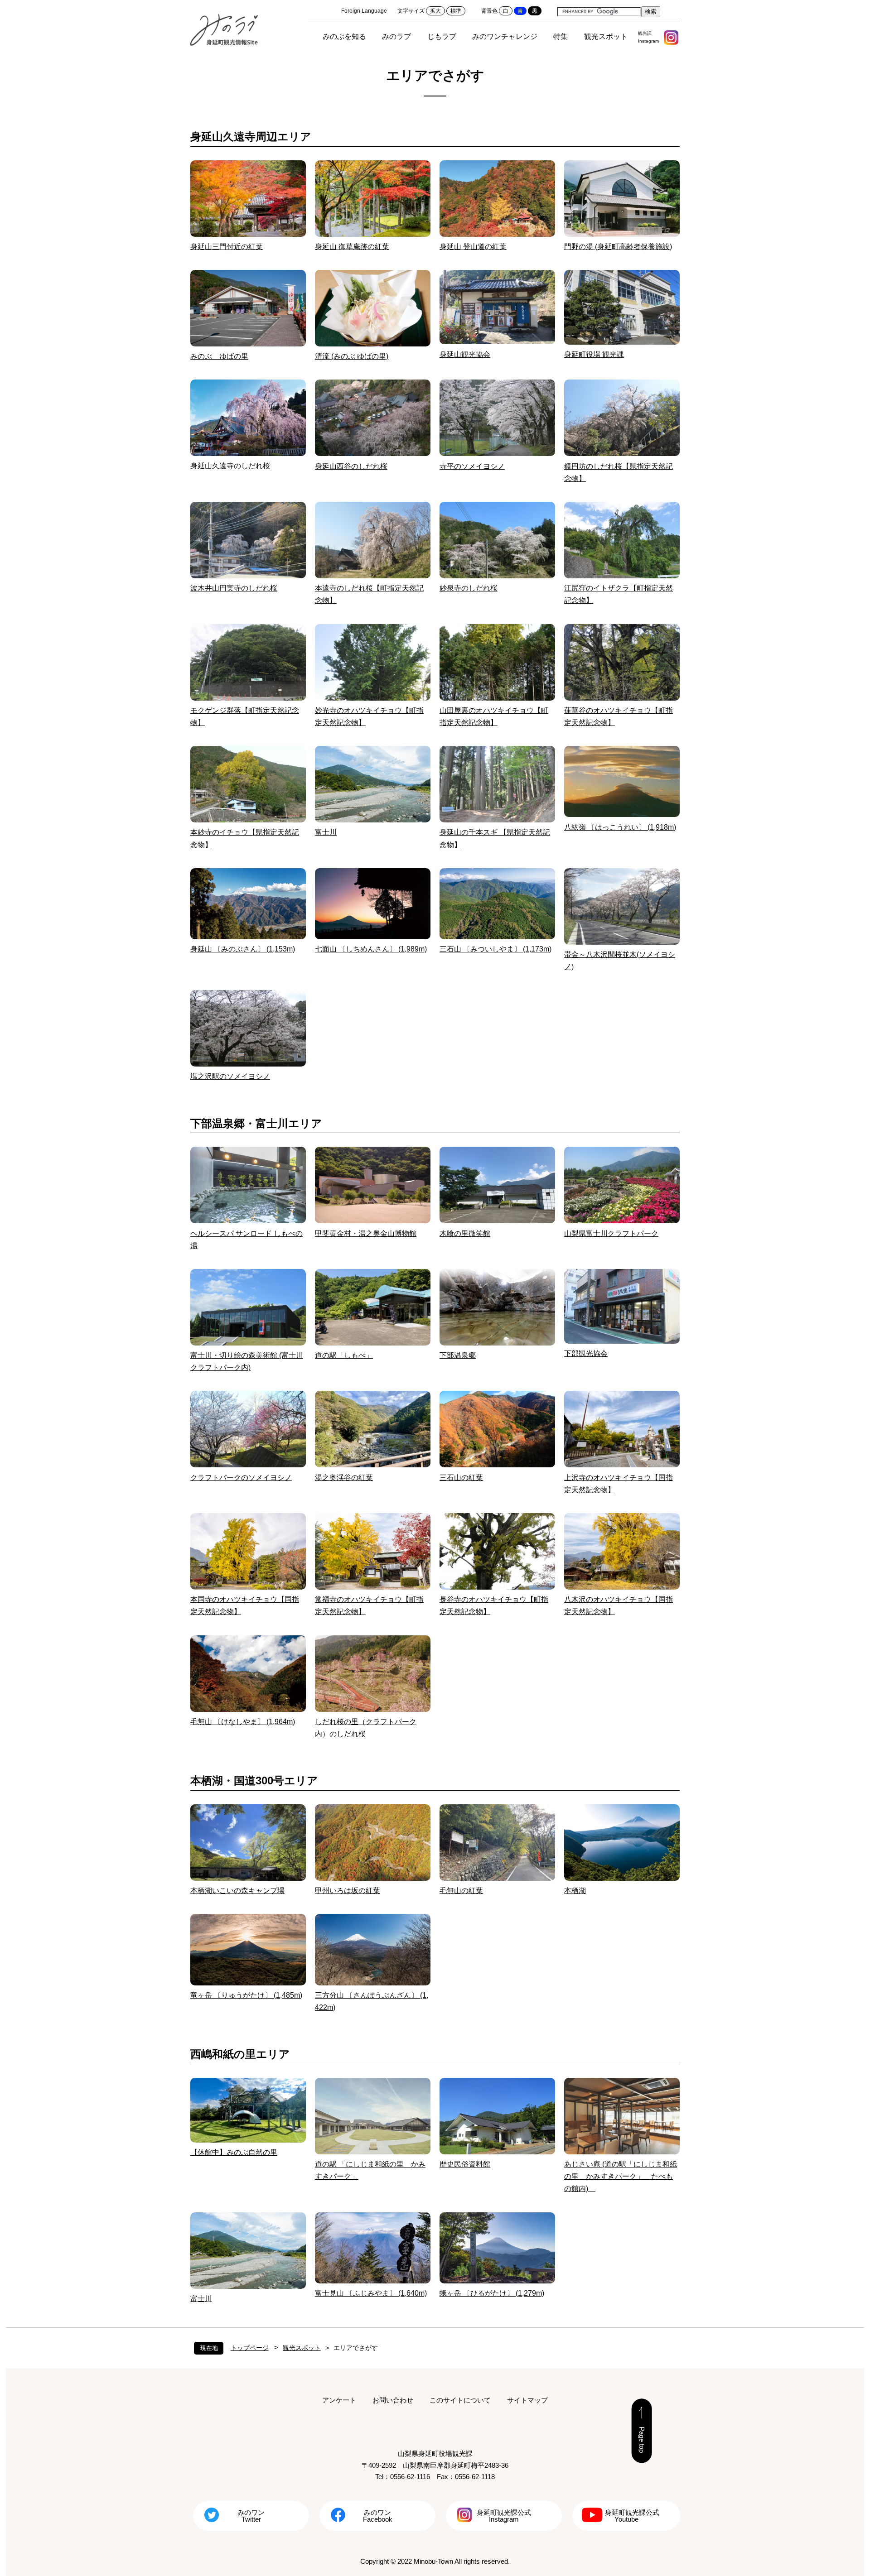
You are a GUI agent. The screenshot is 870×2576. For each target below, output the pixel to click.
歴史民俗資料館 (465, 2164)
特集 (561, 36)
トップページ (250, 2348)
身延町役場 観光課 (594, 354)
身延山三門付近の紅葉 (227, 247)
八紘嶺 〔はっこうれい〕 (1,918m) (620, 827)
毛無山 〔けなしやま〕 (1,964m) (243, 1722)
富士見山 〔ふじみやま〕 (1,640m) (371, 2293)
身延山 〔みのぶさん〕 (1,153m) (243, 949)
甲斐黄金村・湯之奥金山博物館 (366, 1233)
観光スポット (606, 36)
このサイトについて (460, 2400)
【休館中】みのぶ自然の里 (234, 2152)
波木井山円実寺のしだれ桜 (234, 588)
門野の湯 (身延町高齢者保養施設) (618, 247)
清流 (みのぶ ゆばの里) (352, 356)
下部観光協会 (586, 1353)
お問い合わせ (393, 2400)
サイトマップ (527, 2400)
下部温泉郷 (458, 1355)
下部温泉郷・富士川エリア (256, 1123)
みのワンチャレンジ (505, 36)
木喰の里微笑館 (465, 1233)
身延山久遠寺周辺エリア (251, 137)
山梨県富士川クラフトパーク (611, 1233)
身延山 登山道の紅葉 (473, 247)
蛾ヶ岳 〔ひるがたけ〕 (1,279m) (492, 2293)
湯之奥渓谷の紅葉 (344, 1478)
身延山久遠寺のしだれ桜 (230, 466)
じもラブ (442, 36)
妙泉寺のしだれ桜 (469, 588)
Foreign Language (364, 11)
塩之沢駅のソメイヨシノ (230, 1076)
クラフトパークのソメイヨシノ (241, 1478)
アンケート (339, 2400)
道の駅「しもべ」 (344, 1355)
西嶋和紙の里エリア (240, 2054)
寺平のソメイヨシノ (472, 466)
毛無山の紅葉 (461, 1891)
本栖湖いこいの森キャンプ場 (237, 1891)
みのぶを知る (344, 36)
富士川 (326, 832)
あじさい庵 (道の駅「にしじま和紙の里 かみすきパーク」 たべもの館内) (621, 2176)
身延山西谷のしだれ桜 (351, 466)
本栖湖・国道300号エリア (254, 1781)
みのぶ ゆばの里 (219, 356)
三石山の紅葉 (461, 1478)
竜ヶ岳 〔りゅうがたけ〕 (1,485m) (246, 1995)
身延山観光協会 (465, 354)
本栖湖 (575, 1891)
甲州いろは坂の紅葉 (348, 1891)
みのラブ (396, 36)
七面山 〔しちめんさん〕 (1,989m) (371, 949)
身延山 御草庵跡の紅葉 (352, 247)
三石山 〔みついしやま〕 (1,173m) (495, 949)
